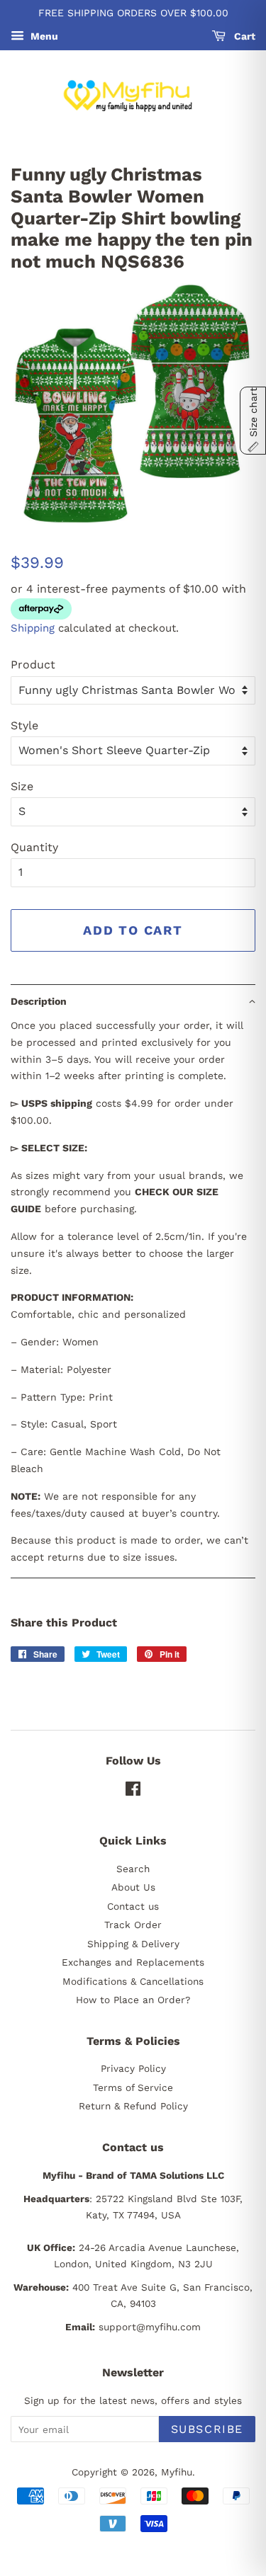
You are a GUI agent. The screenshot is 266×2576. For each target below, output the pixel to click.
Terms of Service (133, 2087)
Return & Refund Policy (133, 2106)
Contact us (133, 1906)
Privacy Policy (133, 2068)
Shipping (33, 628)
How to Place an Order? (133, 2000)
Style (24, 725)
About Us (133, 1887)
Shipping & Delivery (133, 1944)
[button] (133, 1001)
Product (33, 665)
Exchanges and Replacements (133, 1962)
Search (133, 1869)
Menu (43, 36)
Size (22, 786)
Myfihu (177, 2472)
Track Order (133, 1925)
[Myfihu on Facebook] (133, 1791)
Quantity (34, 847)
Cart (243, 36)
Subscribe (207, 2429)
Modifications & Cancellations (133, 1981)
